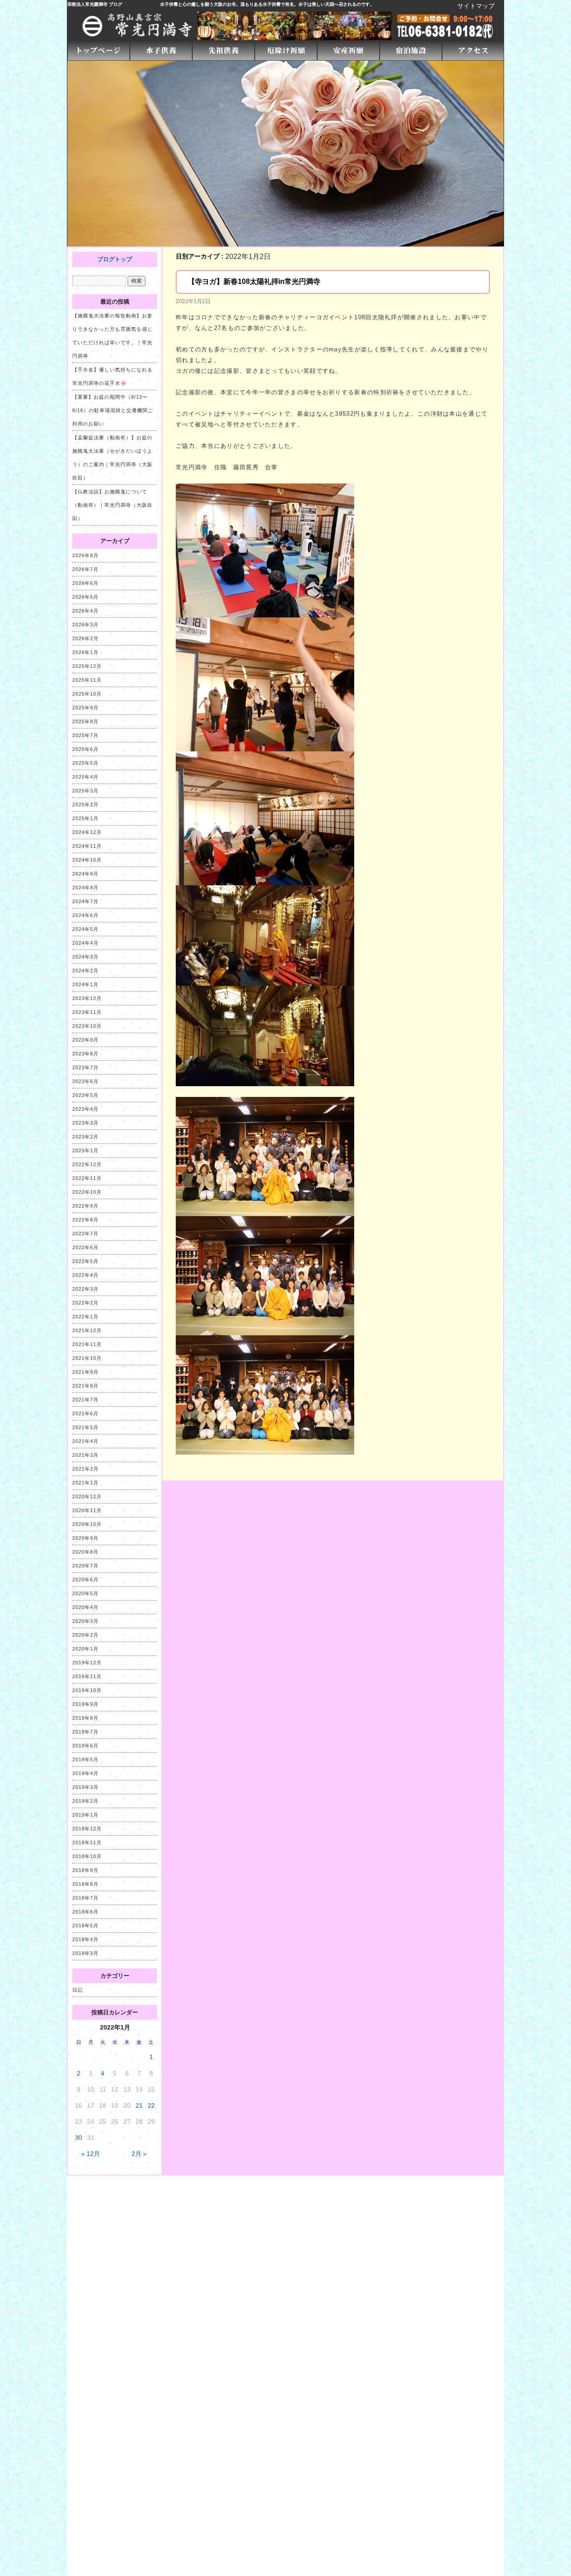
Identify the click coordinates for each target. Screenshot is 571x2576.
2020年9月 (85, 1538)
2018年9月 (85, 1870)
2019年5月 (85, 1759)
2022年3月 (85, 1289)
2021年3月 (85, 1455)
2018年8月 (85, 1884)
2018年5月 (85, 1926)
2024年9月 (85, 874)
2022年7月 (85, 1234)
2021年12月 (87, 1330)
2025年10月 (87, 694)
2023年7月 (85, 1067)
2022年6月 (85, 1247)
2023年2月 (85, 1137)
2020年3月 (85, 1621)
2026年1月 (85, 652)
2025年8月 (85, 721)
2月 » (139, 2154)
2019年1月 (85, 1815)
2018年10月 (87, 1856)
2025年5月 (85, 763)
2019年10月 (87, 1690)
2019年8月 (85, 1718)
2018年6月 (85, 1912)
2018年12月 (87, 1829)
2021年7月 (85, 1400)
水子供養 (169, 4)
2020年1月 (85, 1649)
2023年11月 (87, 1012)
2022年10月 (87, 1192)
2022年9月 (85, 1206)
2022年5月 (85, 1261)
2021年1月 (85, 1483)
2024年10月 (87, 860)
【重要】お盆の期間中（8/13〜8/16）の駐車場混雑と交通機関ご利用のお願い (113, 410)
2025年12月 (87, 666)
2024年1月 (85, 984)
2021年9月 (85, 1372)
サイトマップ (476, 6)
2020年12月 (87, 1496)
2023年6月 (85, 1081)
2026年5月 (85, 597)
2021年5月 (85, 1427)
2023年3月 (85, 1123)
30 (79, 2138)
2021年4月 (85, 1441)
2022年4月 (85, 1275)
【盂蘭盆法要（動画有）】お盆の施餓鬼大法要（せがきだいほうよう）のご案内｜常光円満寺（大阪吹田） (112, 458)
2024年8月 (85, 888)
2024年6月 (85, 915)
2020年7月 (85, 1566)
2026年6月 (85, 583)
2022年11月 (87, 1178)
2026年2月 (85, 638)
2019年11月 (87, 1676)
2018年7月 (85, 1898)
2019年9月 (85, 1704)
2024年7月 (85, 901)
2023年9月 (85, 1040)
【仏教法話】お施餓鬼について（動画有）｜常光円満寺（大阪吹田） (112, 505)
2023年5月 (85, 1095)
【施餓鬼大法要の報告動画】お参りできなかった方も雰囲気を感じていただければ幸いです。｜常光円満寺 (112, 336)
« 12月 (91, 2154)
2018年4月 (85, 1939)
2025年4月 (85, 777)
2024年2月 (85, 971)
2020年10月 (87, 1524)
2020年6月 (85, 1580)
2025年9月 (85, 708)
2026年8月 (85, 555)
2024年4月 (85, 943)
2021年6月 (85, 1413)
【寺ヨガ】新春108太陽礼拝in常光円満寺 (254, 281)
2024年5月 (85, 929)
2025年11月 (87, 680)
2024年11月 (87, 846)
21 (139, 2105)
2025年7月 (85, 735)
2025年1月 (85, 818)
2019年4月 (85, 1773)
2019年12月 (87, 1663)
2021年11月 (87, 1344)
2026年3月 (85, 625)
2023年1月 (85, 1150)
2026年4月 (85, 611)
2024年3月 (85, 957)
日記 (78, 1990)
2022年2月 (85, 1303)
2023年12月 (87, 998)
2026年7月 (85, 569)
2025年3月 (85, 791)
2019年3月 (85, 1787)
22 (151, 2105)
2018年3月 (85, 1953)
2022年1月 (85, 1317)
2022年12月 (87, 1164)
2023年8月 (85, 1054)
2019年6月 (85, 1746)
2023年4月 (85, 1109)
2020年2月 (85, 1635)
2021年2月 (85, 1469)
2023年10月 (87, 1026)
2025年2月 (85, 804)
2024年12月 (87, 832)
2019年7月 (85, 1732)
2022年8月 (85, 1220)
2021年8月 (85, 1386)
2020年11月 (87, 1510)
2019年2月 (85, 1801)
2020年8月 (85, 1552)
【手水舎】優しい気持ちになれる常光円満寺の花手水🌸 (112, 376)
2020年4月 (85, 1607)
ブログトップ (115, 259)
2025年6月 (85, 749)
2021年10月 (87, 1358)
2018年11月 (87, 1842)
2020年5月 (85, 1593)
